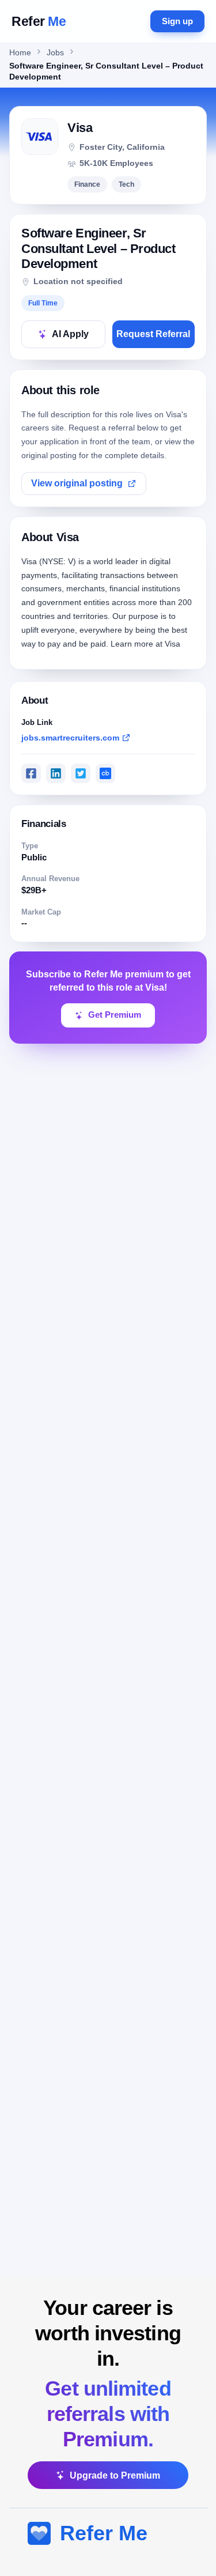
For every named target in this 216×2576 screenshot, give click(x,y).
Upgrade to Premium (115, 2475)
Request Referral (153, 334)
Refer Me (104, 2533)
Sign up (177, 21)
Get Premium (115, 1015)
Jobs (55, 53)
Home (20, 53)
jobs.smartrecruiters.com (70, 738)
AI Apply (70, 334)
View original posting (77, 483)
